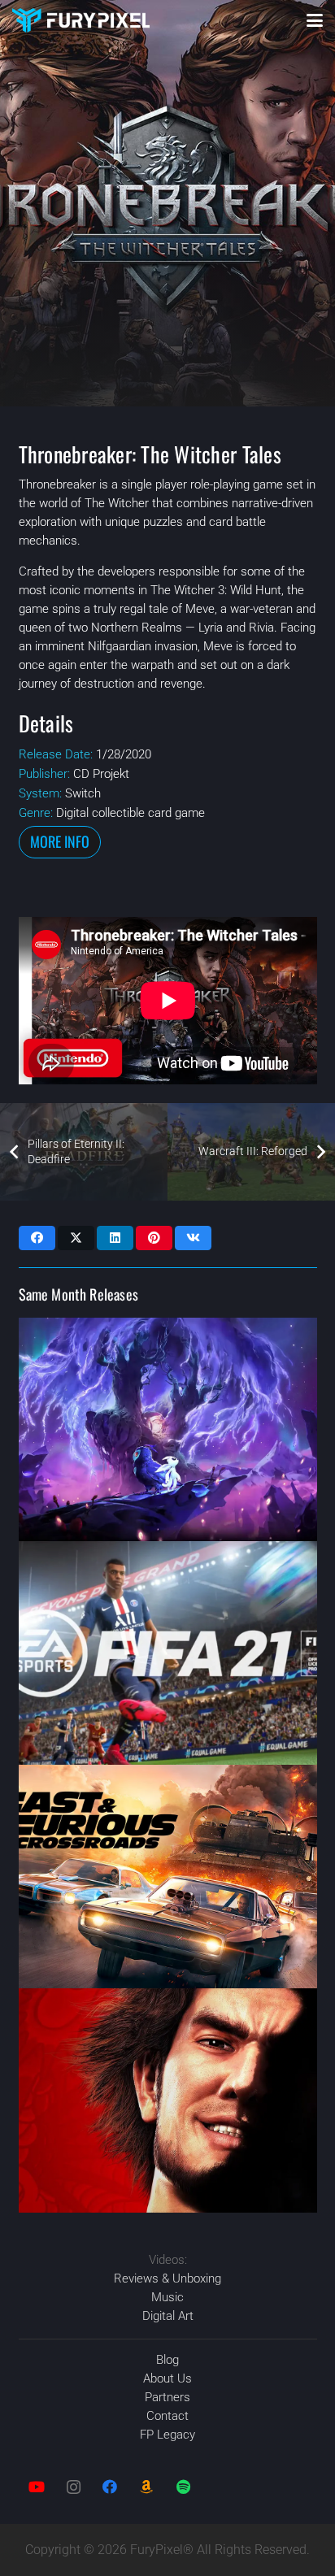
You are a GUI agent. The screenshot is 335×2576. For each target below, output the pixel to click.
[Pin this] (154, 1238)
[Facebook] (110, 2487)
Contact (167, 2416)
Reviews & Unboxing (167, 2278)
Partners (167, 2397)
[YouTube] (37, 2487)
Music (167, 2297)
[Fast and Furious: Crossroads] (168, 1877)
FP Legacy (167, 2435)
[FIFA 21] (168, 1653)
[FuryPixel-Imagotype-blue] (81, 20)
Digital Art (168, 2316)
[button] (315, 20)
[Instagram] (74, 2487)
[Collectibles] (147, 2487)
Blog (167, 2360)
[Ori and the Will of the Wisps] (168, 1429)
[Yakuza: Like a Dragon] (168, 2100)
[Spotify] (183, 2487)
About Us (167, 2378)
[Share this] (37, 1238)
